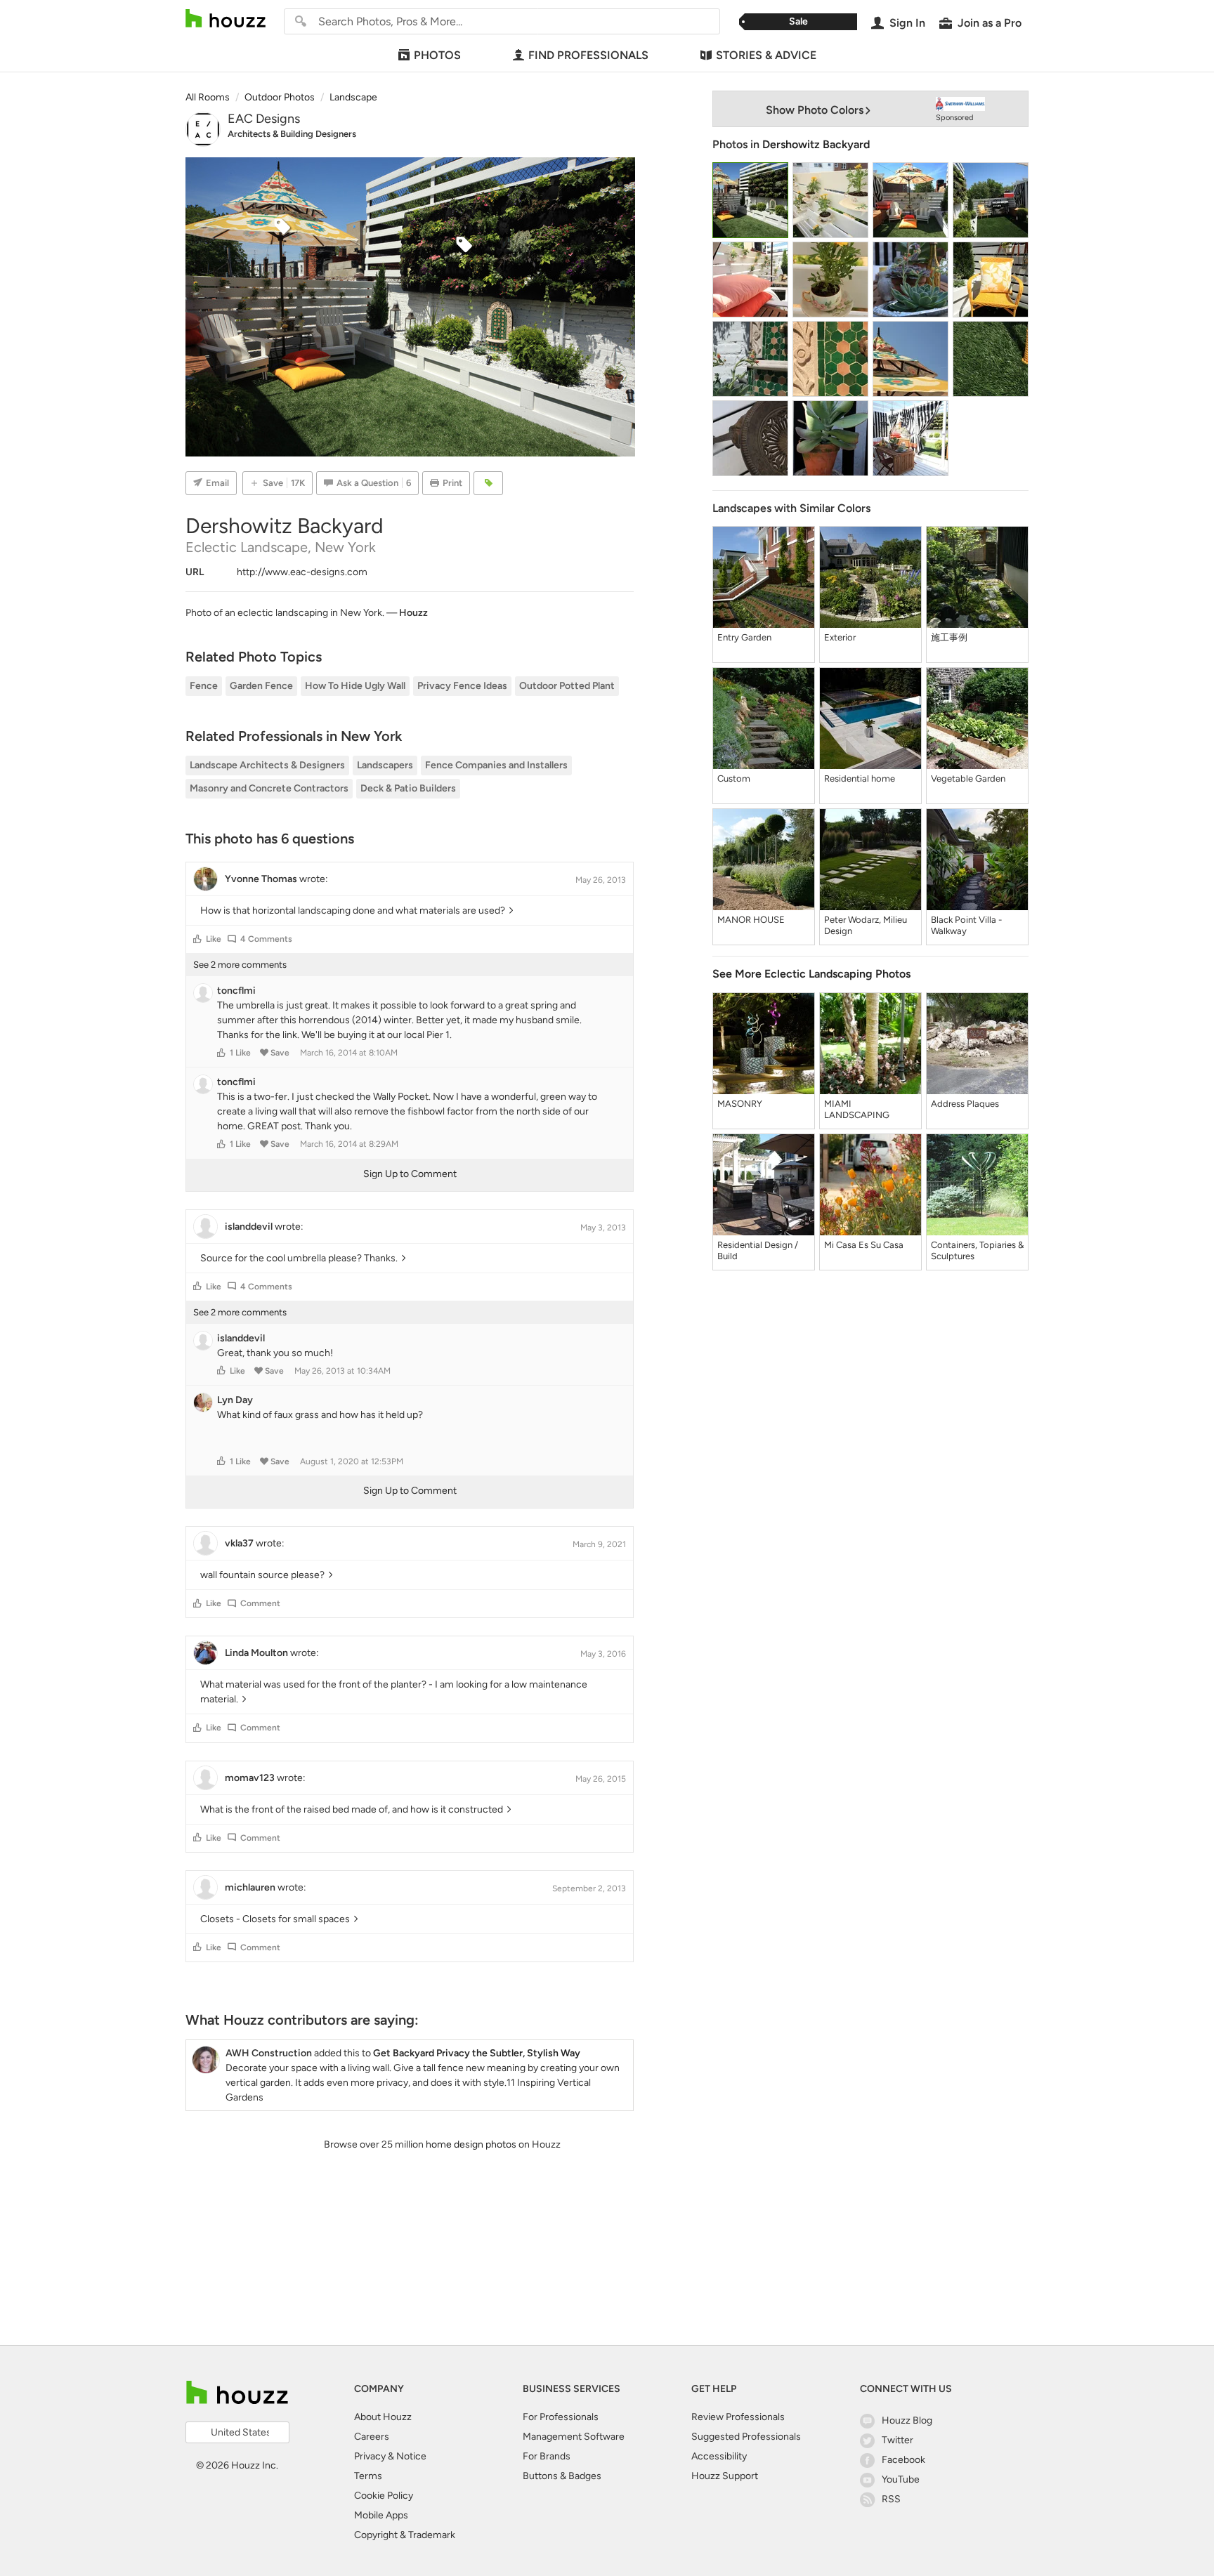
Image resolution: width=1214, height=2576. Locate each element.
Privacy (370, 2456)
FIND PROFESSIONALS (588, 55)
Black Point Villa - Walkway (966, 925)
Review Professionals (738, 2417)
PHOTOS (437, 55)
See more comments (240, 965)
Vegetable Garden (968, 778)
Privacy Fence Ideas (462, 686)
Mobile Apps (381, 2515)
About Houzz (383, 2417)
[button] (197, 939)
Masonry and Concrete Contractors (269, 788)
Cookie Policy (384, 2496)
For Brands (547, 2456)
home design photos (471, 2144)
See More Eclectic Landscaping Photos (811, 974)
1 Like (240, 1053)
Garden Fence (261, 686)
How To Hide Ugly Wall (355, 686)
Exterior (840, 637)
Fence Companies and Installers (496, 765)
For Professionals (561, 2417)
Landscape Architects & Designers (267, 765)
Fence (204, 686)
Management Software (574, 2437)
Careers (372, 2437)
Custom (734, 778)
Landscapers (385, 765)
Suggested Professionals (746, 2437)
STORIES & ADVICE (766, 55)
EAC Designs (264, 119)
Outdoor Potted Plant (567, 686)
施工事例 (949, 637)
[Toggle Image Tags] (488, 483)
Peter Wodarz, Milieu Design (866, 925)
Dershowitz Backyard (816, 144)
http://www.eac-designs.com (302, 572)
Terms (368, 2476)
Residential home (860, 778)
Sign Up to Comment (410, 1174)
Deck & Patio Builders (408, 788)
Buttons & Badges (562, 2476)
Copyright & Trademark (405, 2535)
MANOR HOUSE (751, 920)
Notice (411, 2456)
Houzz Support (725, 2476)
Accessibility (719, 2456)
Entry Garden (744, 637)
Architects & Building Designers (292, 134)
